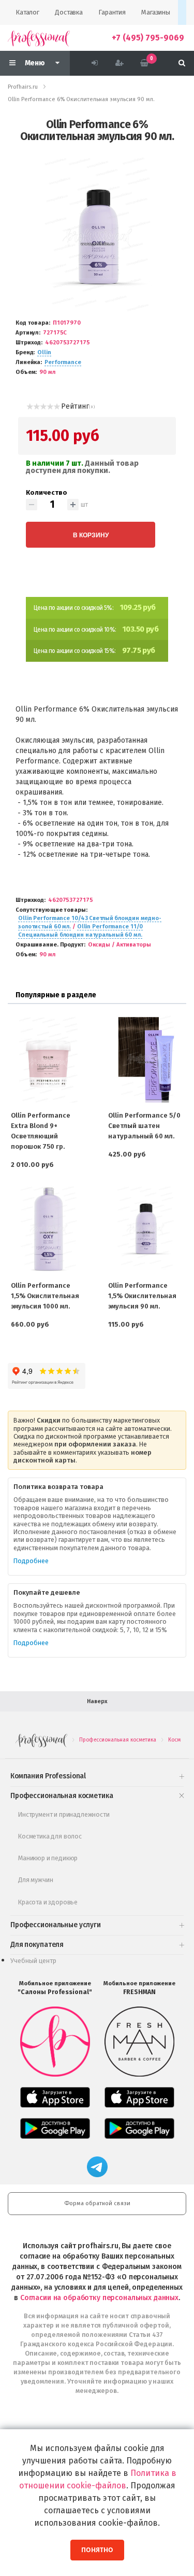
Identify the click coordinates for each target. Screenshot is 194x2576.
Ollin (44, 352)
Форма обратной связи (97, 2203)
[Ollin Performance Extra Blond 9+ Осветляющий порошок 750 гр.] (49, 1059)
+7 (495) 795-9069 (148, 38)
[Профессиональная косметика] (39, 38)
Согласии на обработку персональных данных (99, 2298)
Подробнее (31, 1561)
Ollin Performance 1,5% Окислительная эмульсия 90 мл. (142, 1296)
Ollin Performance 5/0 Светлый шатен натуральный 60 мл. (144, 1126)
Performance (63, 362)
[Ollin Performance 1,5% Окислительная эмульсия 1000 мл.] (49, 1229)
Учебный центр (33, 1961)
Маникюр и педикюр (48, 1858)
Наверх (97, 1701)
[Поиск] (182, 63)
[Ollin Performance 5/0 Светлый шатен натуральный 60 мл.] (146, 1059)
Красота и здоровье (48, 1902)
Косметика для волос (50, 1836)
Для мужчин (35, 1880)
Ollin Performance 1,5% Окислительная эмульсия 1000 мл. (45, 1296)
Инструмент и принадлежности (64, 1814)
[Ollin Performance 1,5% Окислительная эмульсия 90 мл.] (146, 1229)
